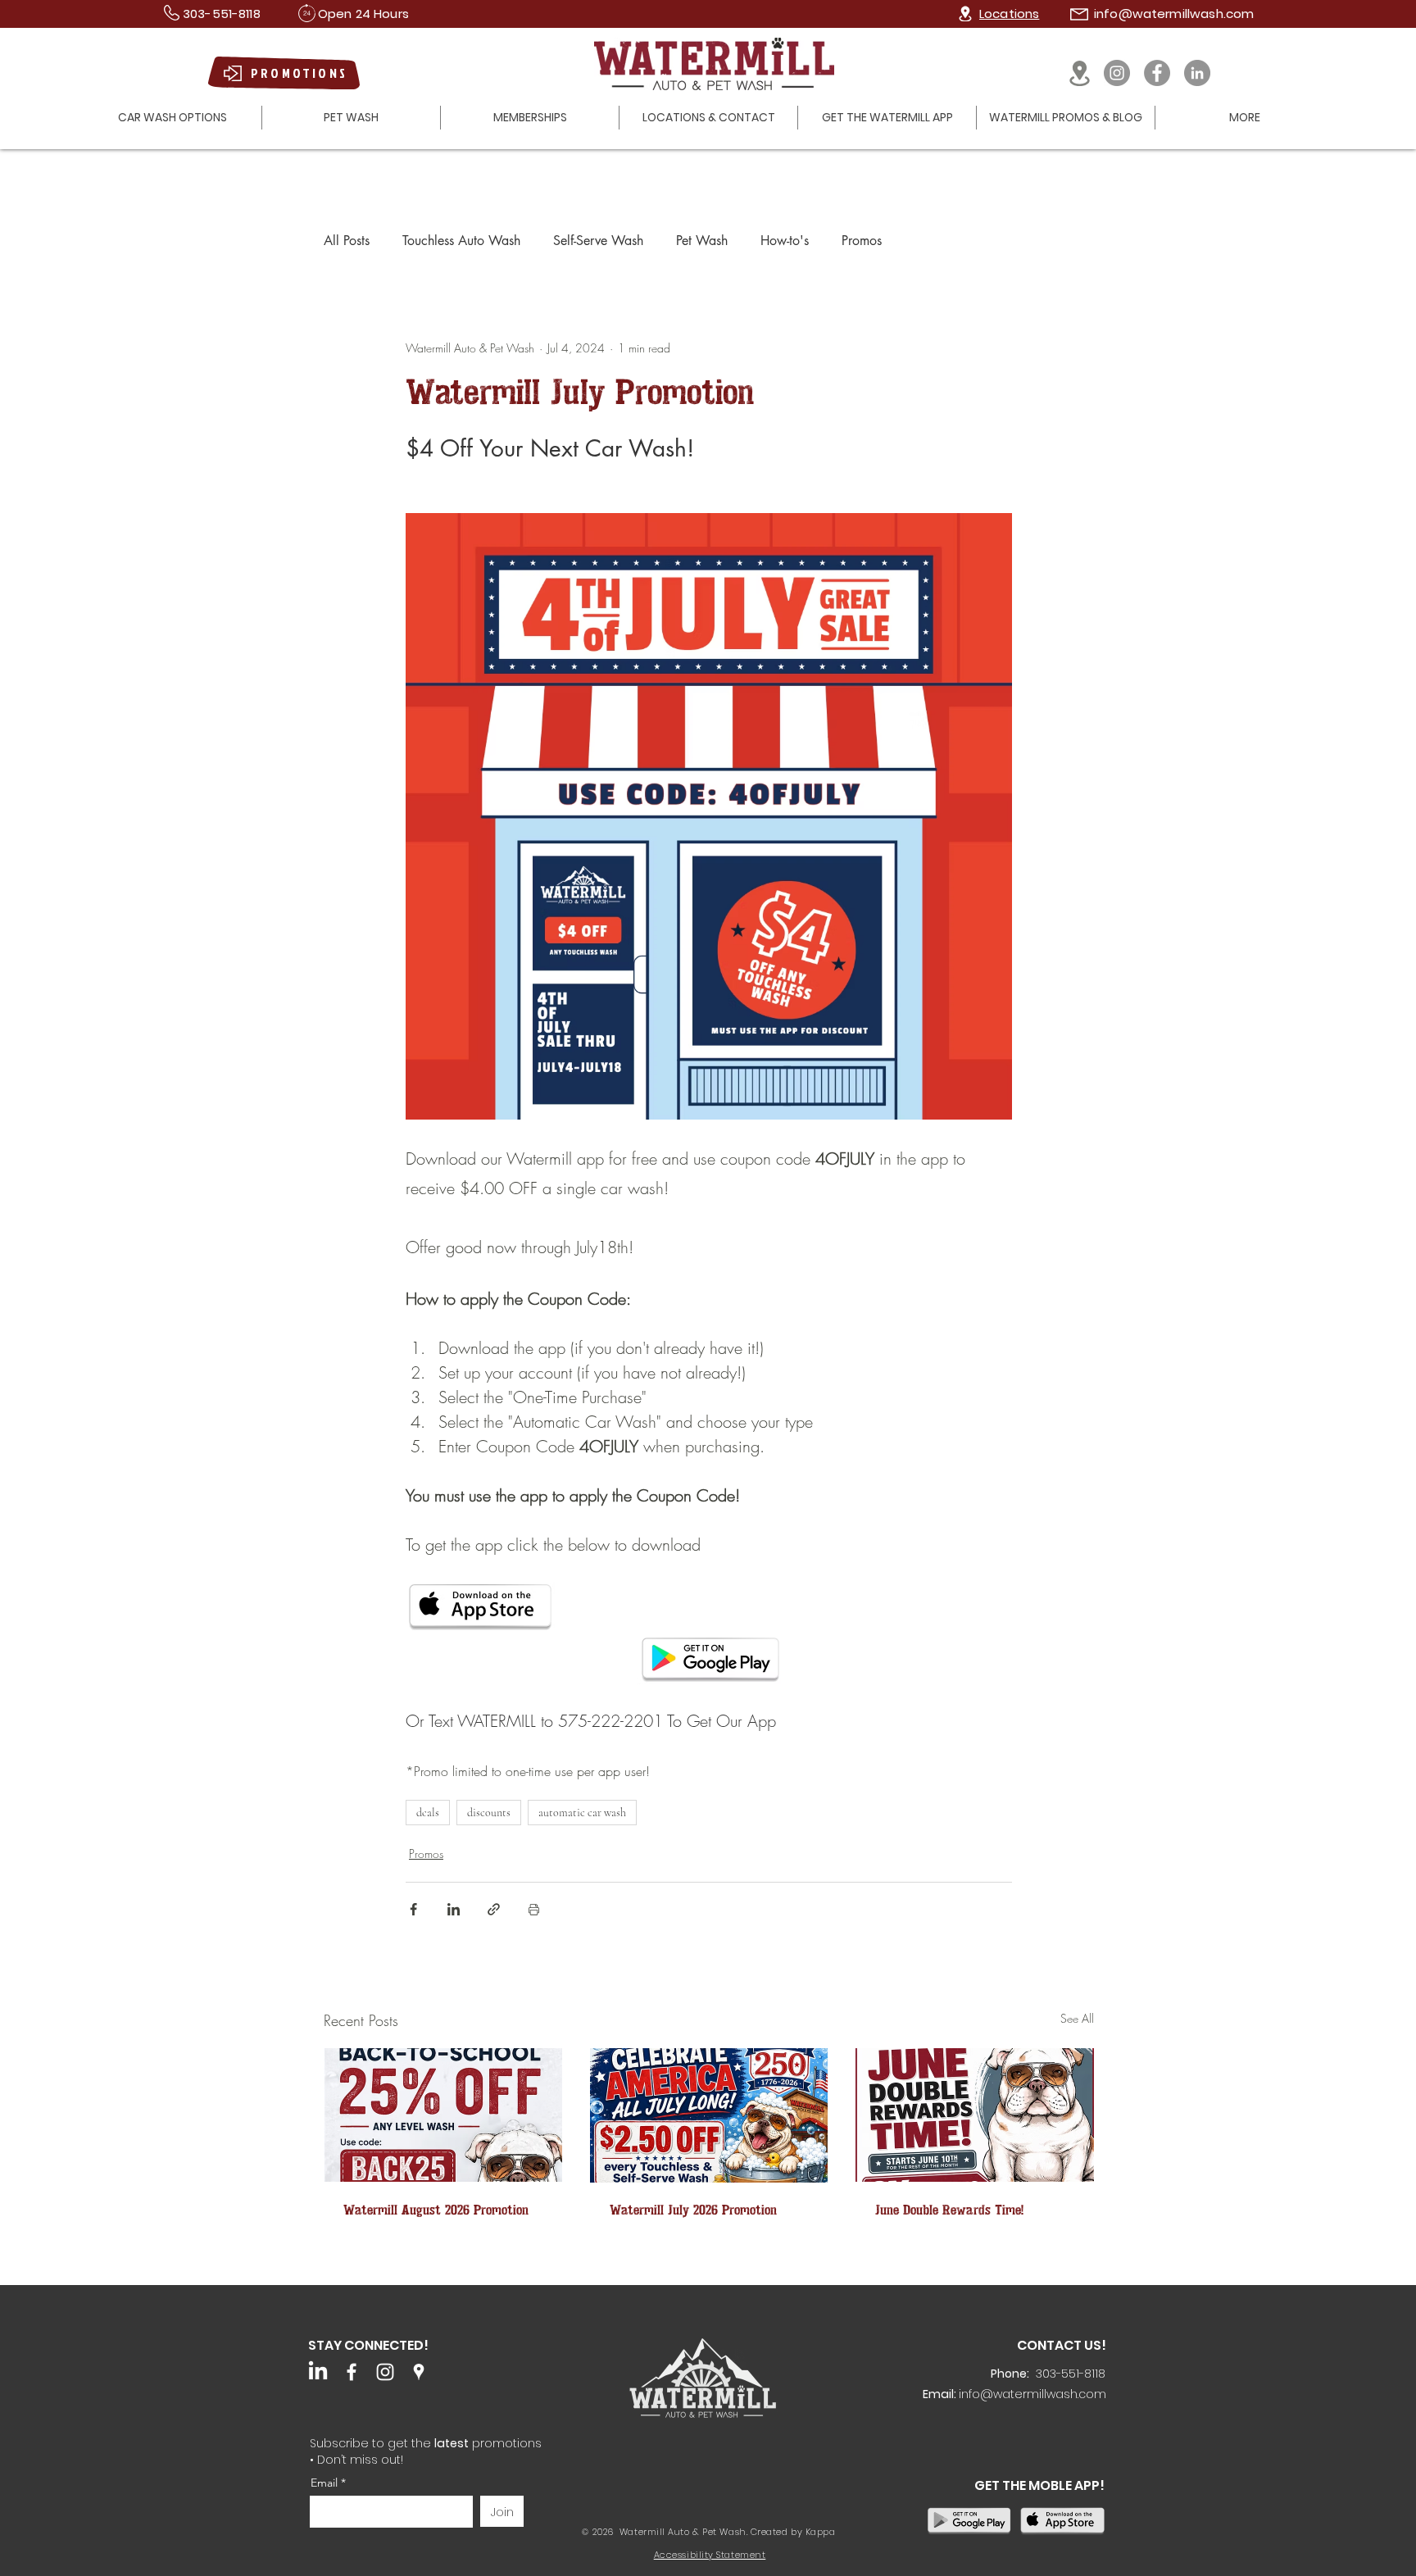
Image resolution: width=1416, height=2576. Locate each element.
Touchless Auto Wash (461, 241)
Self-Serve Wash (598, 241)
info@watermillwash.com (1174, 14)
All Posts (347, 241)
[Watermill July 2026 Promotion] (709, 2115)
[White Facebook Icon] (352, 2372)
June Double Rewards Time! (949, 2210)
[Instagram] (1117, 73)
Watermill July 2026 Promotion (693, 2210)
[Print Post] (534, 1909)
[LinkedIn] (1197, 73)
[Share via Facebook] (413, 1909)
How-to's (785, 241)
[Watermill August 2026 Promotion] (443, 2115)
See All (1077, 2018)
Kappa (821, 2532)
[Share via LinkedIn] (454, 1909)
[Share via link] (494, 1909)
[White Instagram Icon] (385, 2372)
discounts (489, 1813)
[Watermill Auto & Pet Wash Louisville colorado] (419, 2372)
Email (326, 2483)
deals (428, 1813)
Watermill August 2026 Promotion (436, 2210)
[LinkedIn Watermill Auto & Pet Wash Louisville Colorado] (318, 2372)
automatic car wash (582, 1813)
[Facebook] (1157, 73)
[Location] (965, 14)
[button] (172, 118)
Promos (862, 241)
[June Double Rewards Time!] (975, 2115)
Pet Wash (702, 241)
